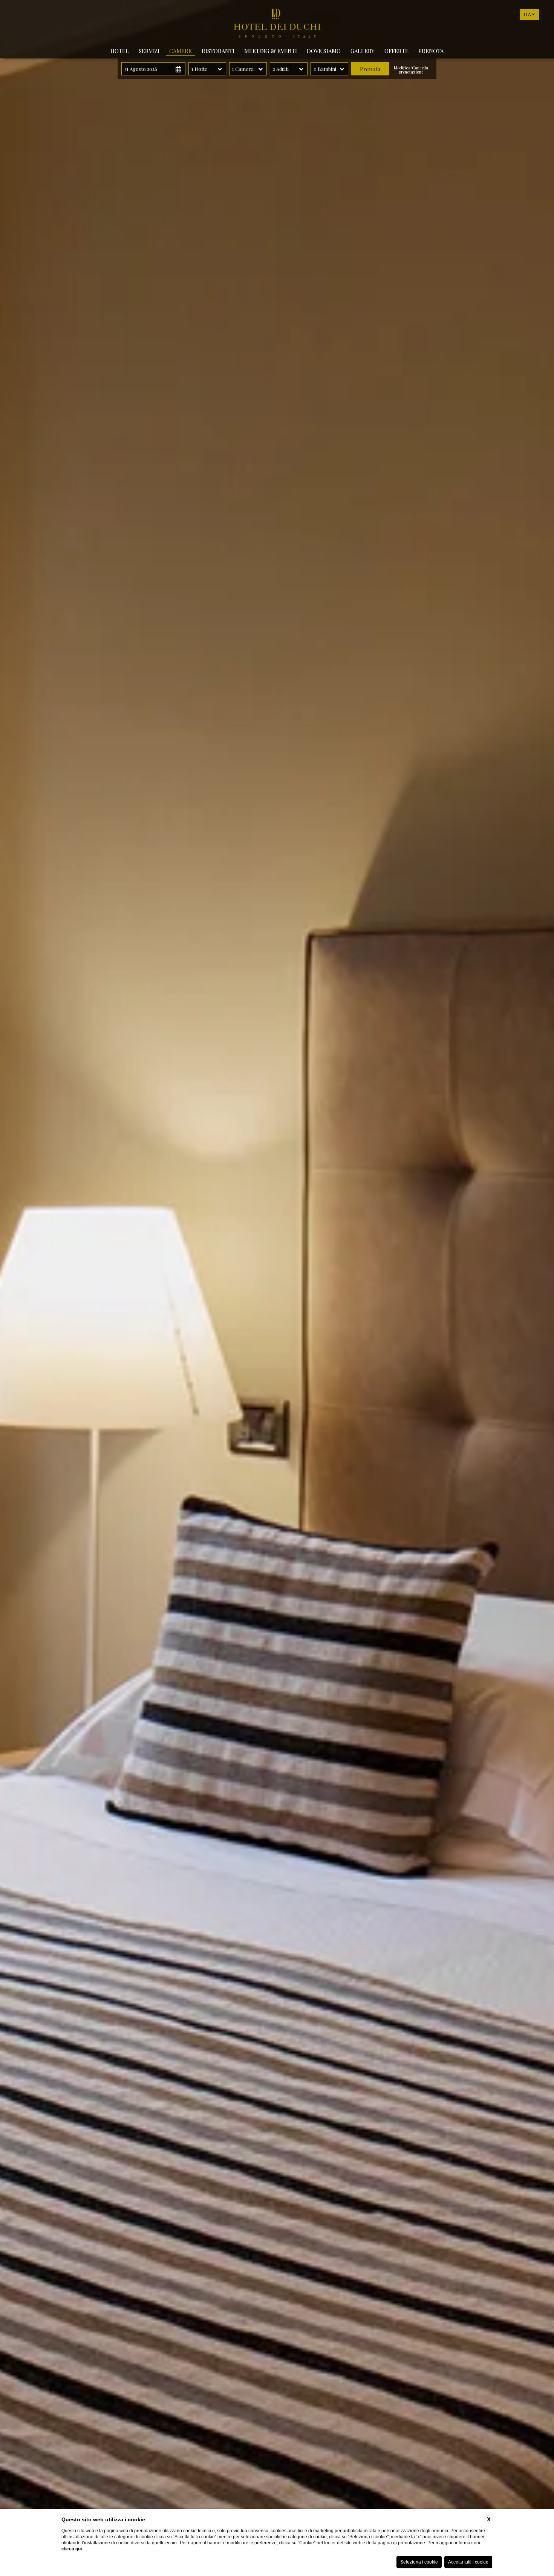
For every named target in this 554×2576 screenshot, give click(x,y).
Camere (181, 51)
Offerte (396, 51)
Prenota (431, 51)
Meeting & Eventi (271, 51)
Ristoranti (218, 51)
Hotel (120, 51)
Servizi (149, 51)
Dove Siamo (324, 51)
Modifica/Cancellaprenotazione (411, 70)
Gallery (363, 51)
